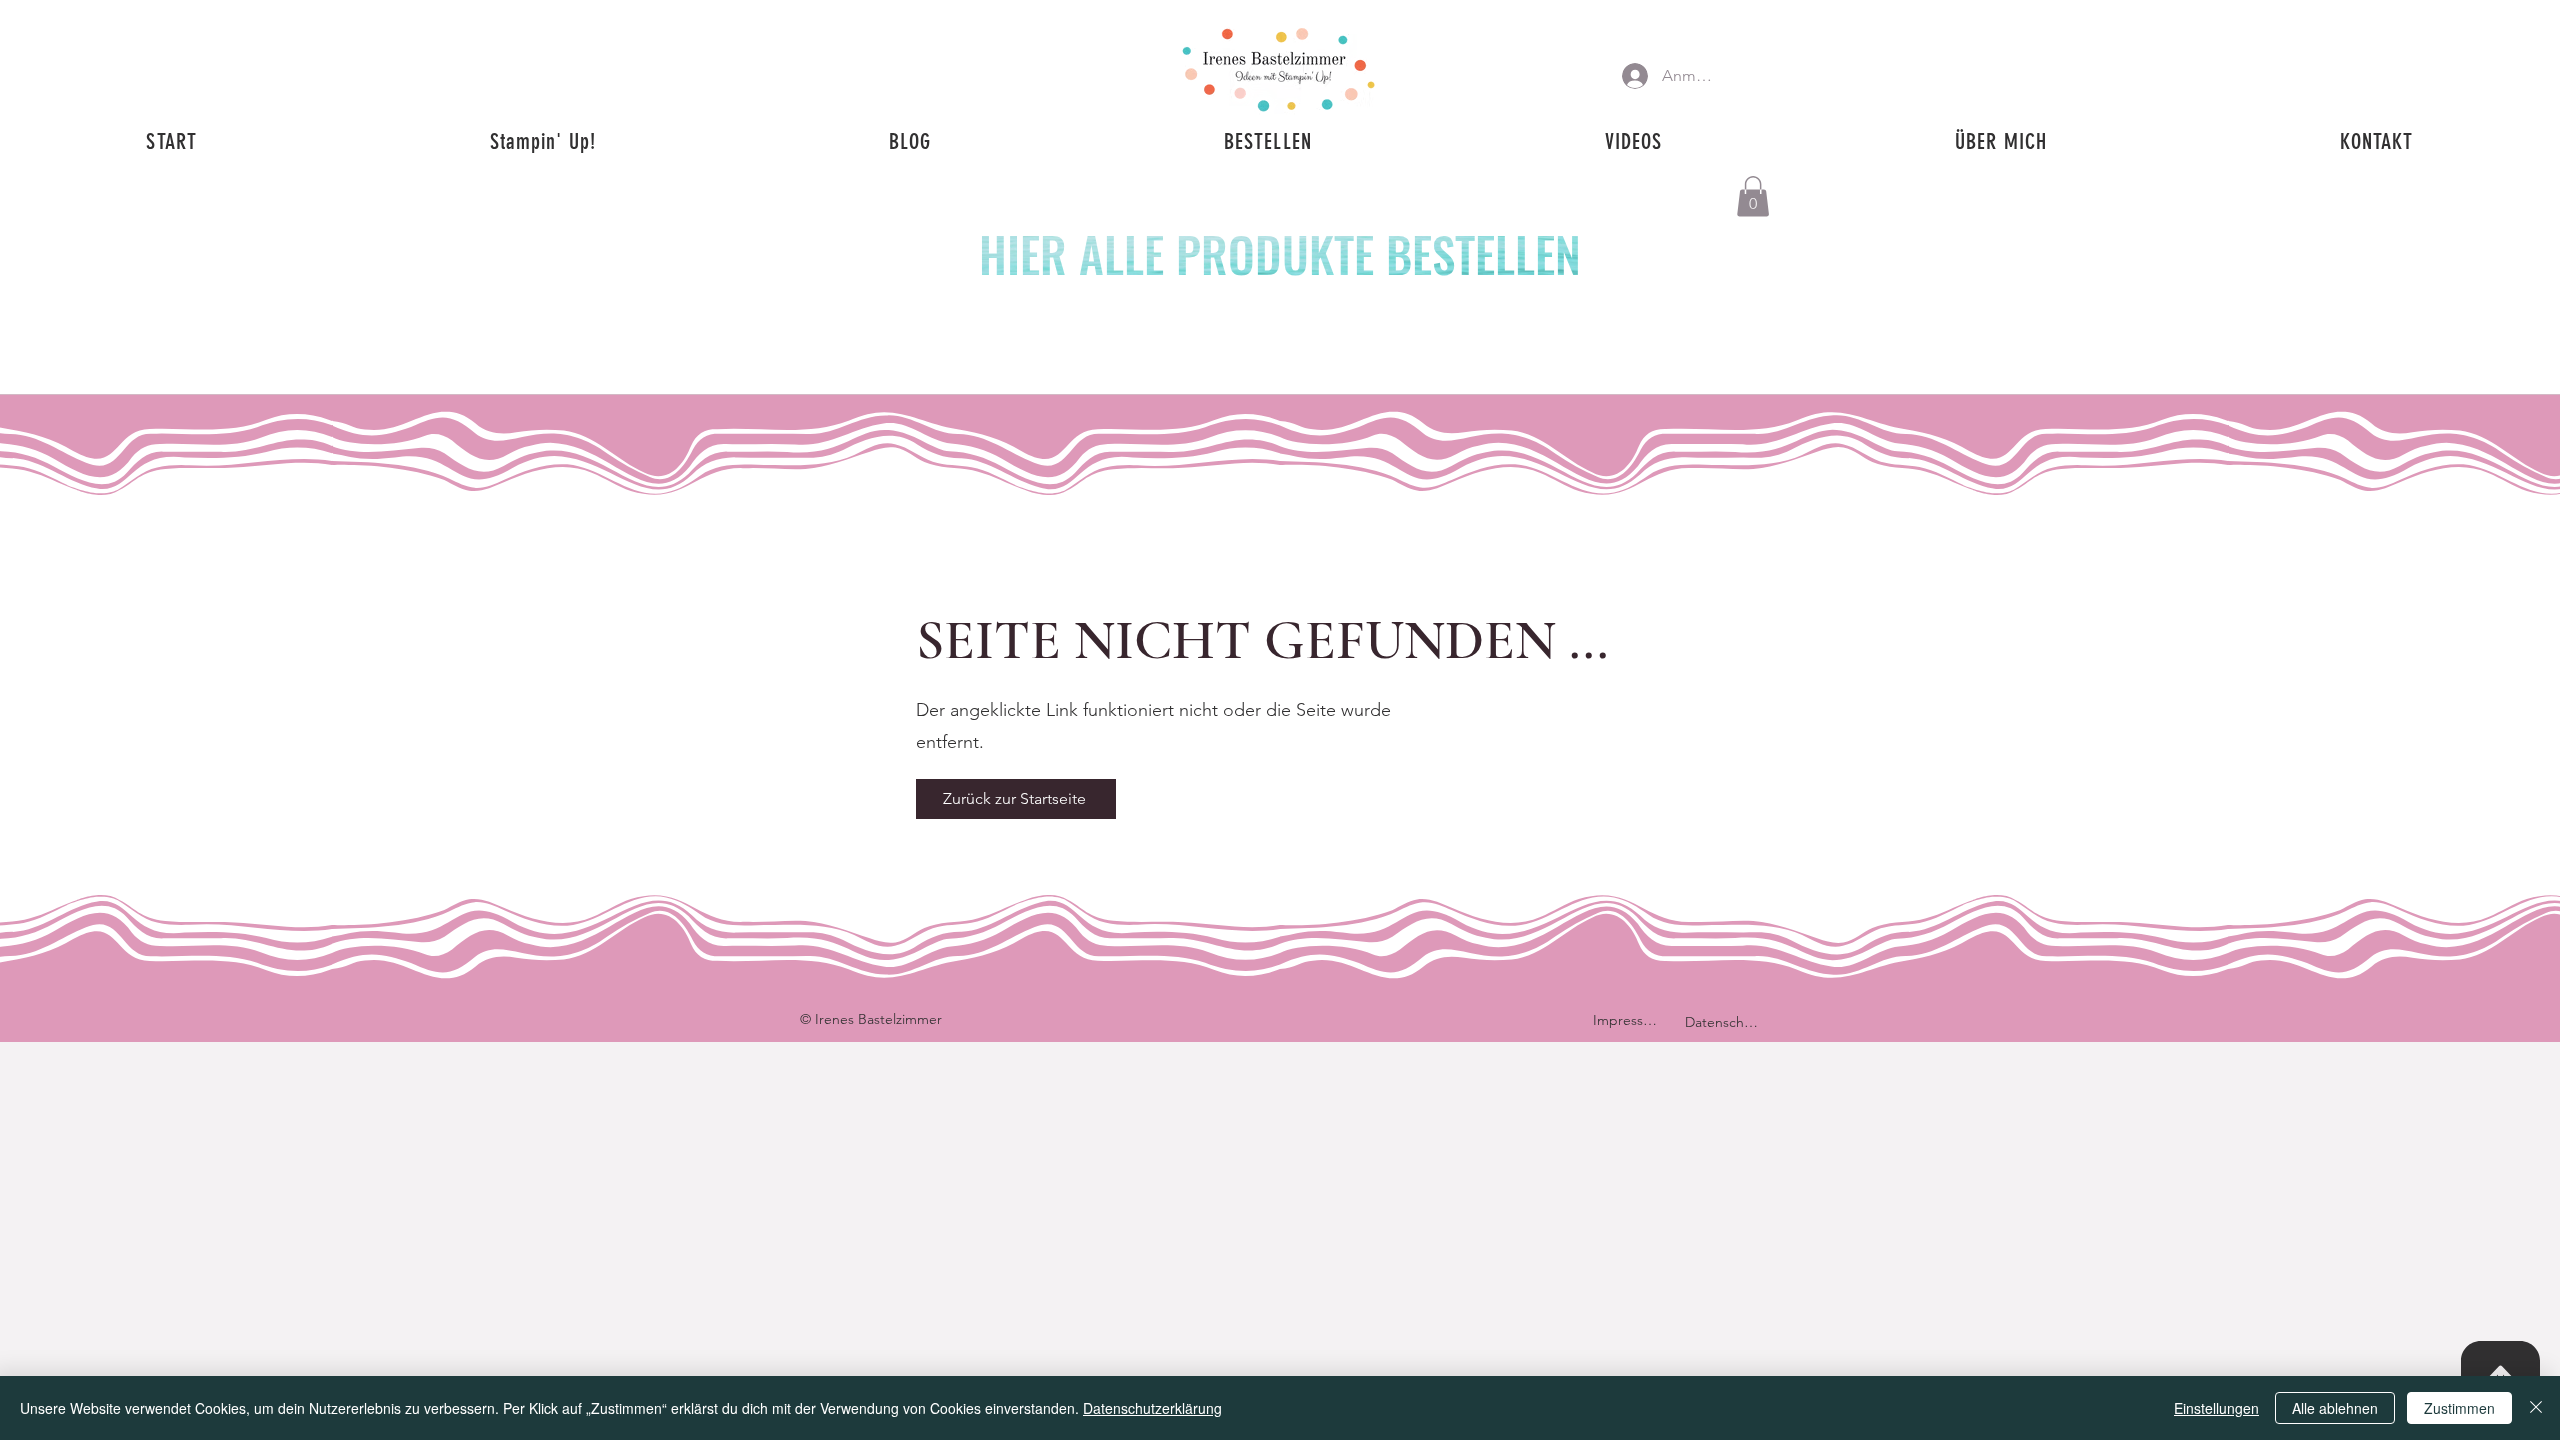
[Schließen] (2536, 1408)
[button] (1753, 196)
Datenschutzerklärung (1152, 1408)
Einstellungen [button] (2216, 1408)
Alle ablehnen (2335, 1408)
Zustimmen (2459, 1408)
